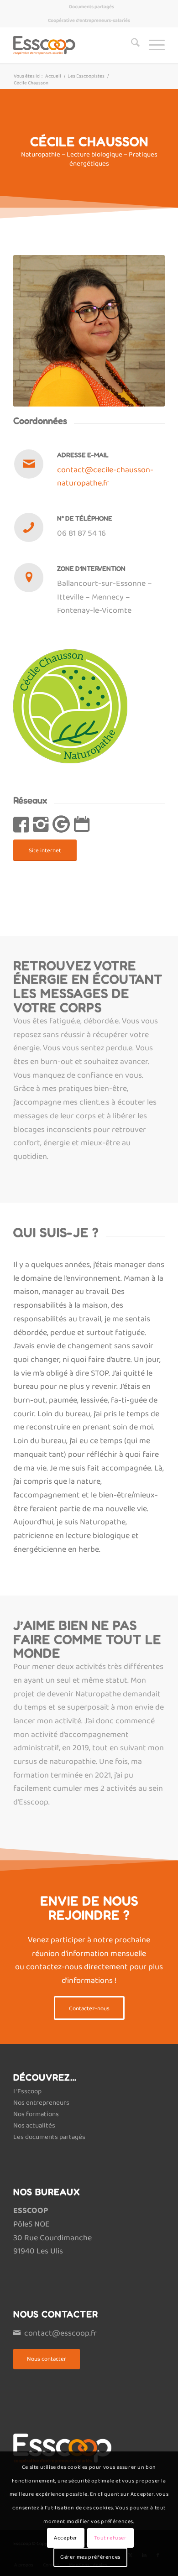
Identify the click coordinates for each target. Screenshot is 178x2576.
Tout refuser (110, 2538)
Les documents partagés (49, 2137)
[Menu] (152, 45)
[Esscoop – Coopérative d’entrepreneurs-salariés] (74, 45)
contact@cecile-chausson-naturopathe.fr (105, 477)
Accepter (66, 2538)
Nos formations (36, 2114)
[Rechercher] (131, 45)
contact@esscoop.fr (60, 2333)
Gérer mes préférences (90, 2557)
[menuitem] (92, 7)
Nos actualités (34, 2126)
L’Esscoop (27, 2091)
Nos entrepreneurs (41, 2103)
